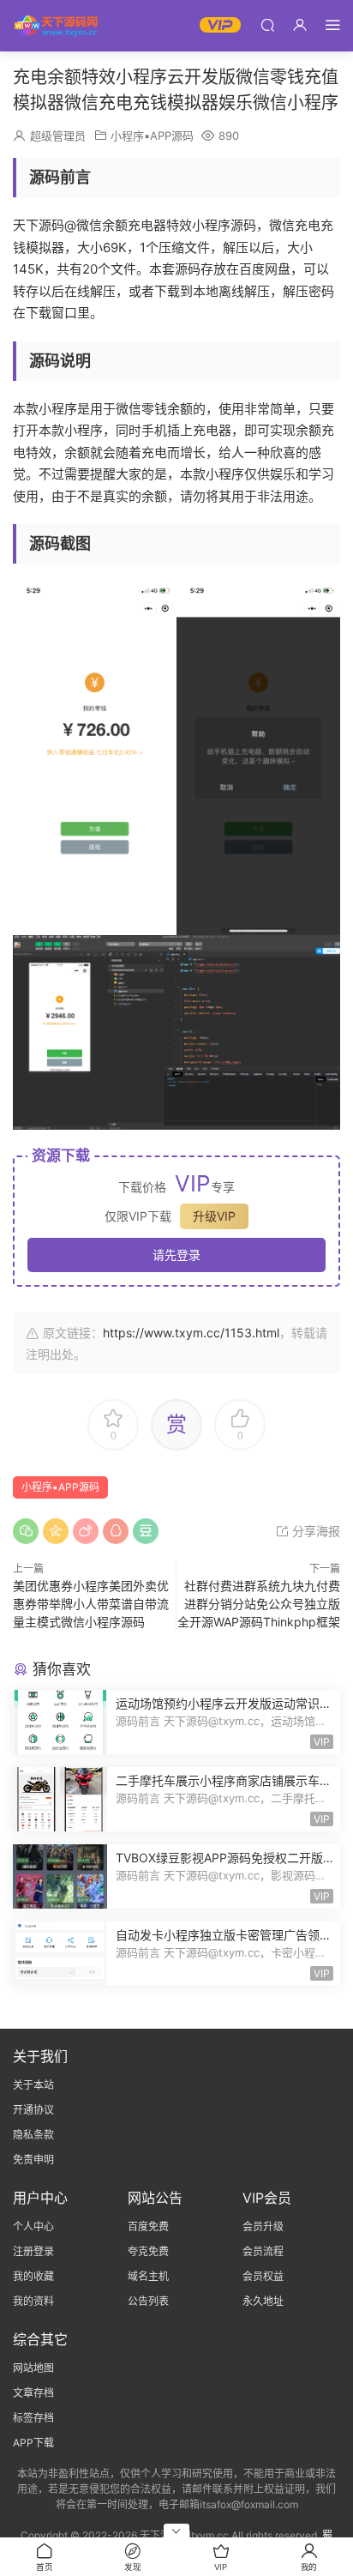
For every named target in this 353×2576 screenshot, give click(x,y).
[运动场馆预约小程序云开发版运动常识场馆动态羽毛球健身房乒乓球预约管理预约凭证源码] (60, 1722)
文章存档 (33, 2393)
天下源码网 (56, 26)
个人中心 (33, 2226)
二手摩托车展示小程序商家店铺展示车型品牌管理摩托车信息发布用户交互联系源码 (224, 1781)
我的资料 (33, 2301)
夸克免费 (148, 2251)
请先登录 (176, 1255)
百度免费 (148, 2226)
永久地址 (263, 2301)
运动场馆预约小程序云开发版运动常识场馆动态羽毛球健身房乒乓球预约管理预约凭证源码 (224, 1704)
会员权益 (263, 2276)
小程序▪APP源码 (152, 136)
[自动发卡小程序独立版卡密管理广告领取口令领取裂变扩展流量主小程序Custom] (60, 1954)
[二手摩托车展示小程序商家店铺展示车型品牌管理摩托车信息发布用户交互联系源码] (60, 1799)
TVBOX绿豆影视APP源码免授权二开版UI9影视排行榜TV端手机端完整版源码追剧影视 (224, 1858)
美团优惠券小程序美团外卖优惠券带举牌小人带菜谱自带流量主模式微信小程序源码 (91, 1604)
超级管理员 (58, 136)
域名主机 (148, 2276)
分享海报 (314, 1531)
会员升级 (263, 2226)
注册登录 (33, 2251)
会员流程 (263, 2251)
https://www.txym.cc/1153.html (191, 1333)
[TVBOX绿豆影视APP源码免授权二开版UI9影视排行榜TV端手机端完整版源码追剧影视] (60, 1876)
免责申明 (33, 2160)
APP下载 (33, 2443)
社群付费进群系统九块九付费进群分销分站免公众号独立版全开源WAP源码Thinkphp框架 (259, 1604)
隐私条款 (33, 2135)
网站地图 (33, 2368)
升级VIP (214, 1216)
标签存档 (33, 2418)
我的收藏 (33, 2276)
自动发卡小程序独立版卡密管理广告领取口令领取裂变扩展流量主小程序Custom (224, 1936)
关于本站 (33, 2085)
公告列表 (148, 2301)
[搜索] (267, 24)
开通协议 (33, 2110)
